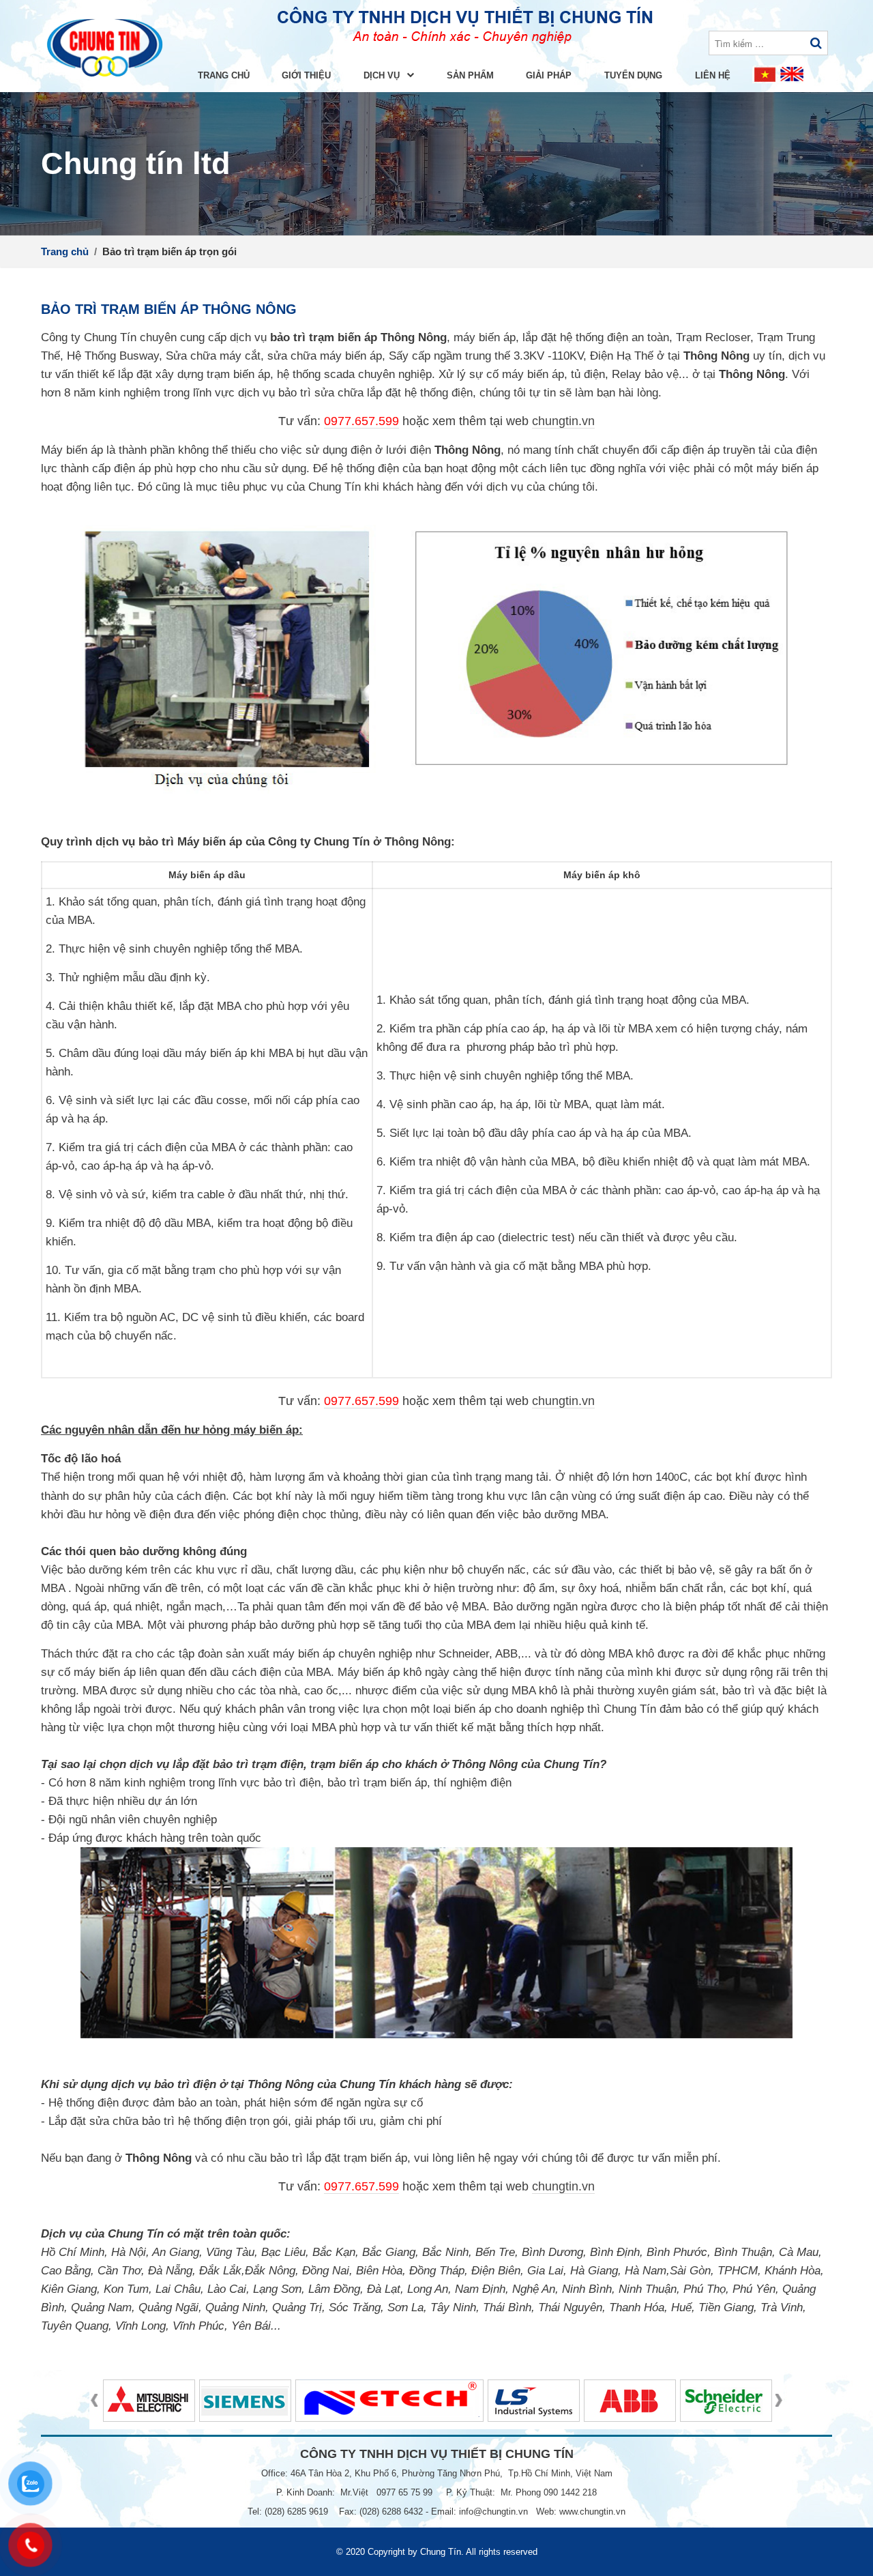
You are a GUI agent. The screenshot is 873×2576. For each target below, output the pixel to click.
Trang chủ (224, 75)
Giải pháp (549, 75)
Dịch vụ (383, 75)
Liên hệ (713, 75)
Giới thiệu (306, 75)
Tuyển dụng (633, 75)
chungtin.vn (563, 421)
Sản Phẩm (470, 75)
